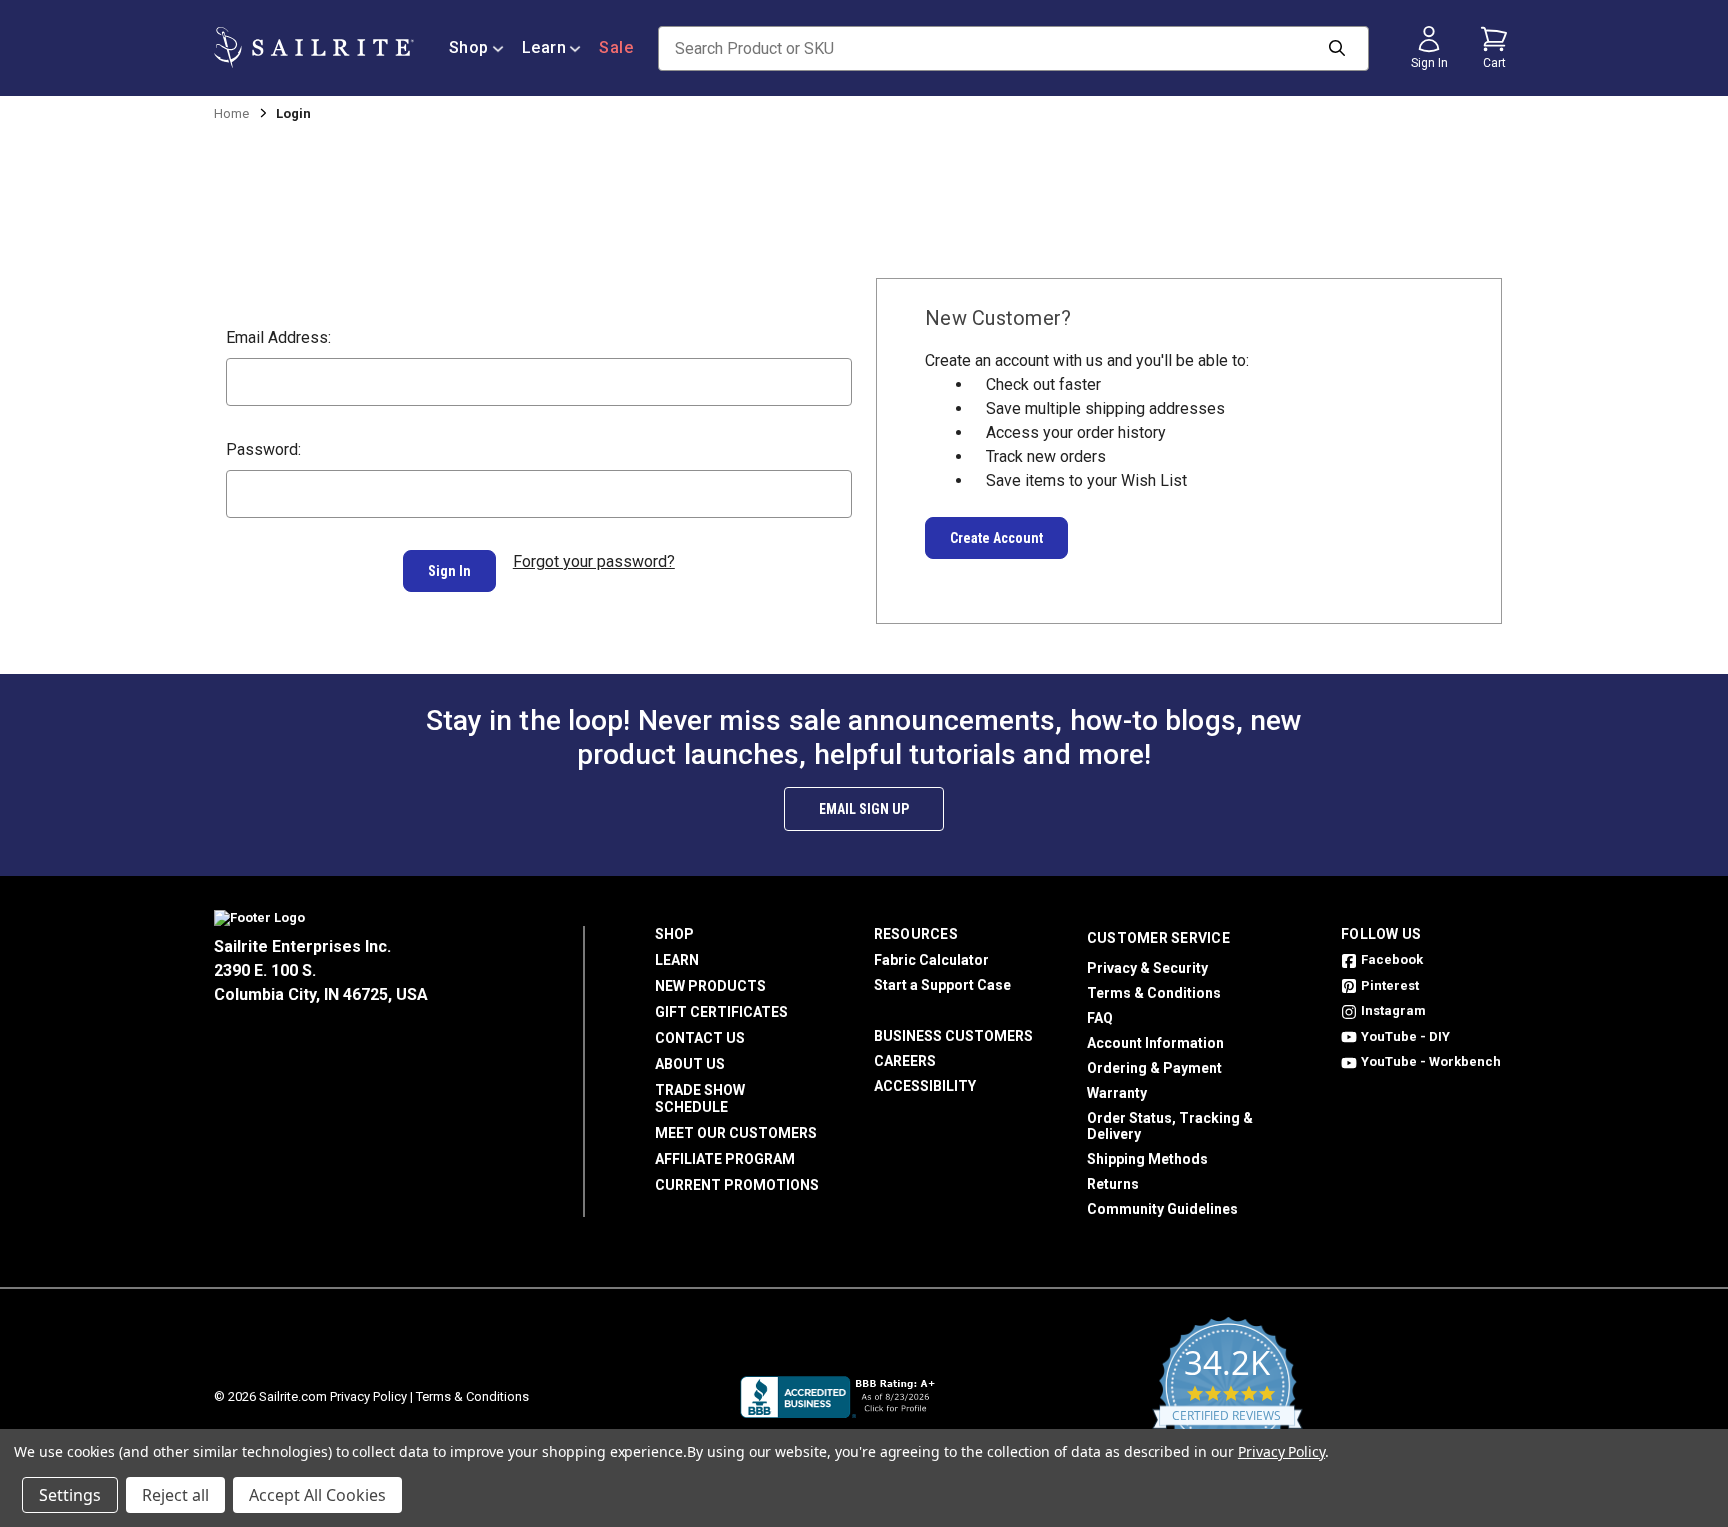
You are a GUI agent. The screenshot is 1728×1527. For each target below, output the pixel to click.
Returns (1113, 1184)
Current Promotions (737, 1185)
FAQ (1100, 1018)
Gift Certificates (721, 1012)
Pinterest (1390, 985)
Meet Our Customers (736, 1133)
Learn (544, 47)
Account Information (1155, 1043)
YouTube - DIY (1405, 1036)
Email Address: (278, 337)
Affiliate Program (725, 1159)
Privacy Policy (368, 1396)
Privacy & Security (1147, 968)
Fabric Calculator (931, 960)
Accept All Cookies (317, 1495)
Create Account (996, 538)
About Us (690, 1064)
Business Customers (953, 1036)
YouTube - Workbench (1431, 1061)
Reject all (175, 1495)
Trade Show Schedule (700, 1098)
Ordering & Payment (1154, 1068)
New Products (710, 986)
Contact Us (700, 1038)
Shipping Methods (1147, 1159)
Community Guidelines (1162, 1209)
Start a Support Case (942, 985)
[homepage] (314, 47)
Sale (616, 47)
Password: (263, 449)
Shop (469, 47)
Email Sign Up (864, 809)
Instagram (1393, 1010)
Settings (70, 1495)
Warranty (1117, 1093)
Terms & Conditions (1154, 993)
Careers (905, 1061)
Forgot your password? (594, 561)
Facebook (1392, 959)
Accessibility (925, 1086)
